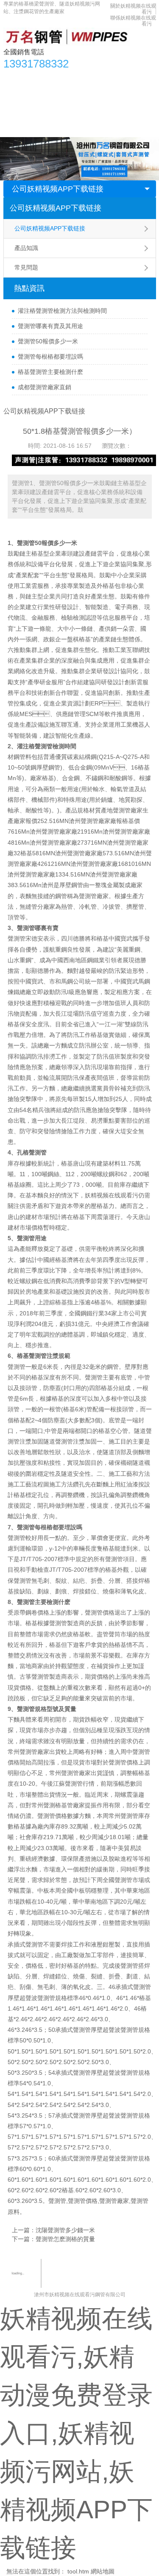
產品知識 (26, 248)
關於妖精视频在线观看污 (74, 112)
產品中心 (41, 78)
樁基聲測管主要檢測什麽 (50, 372)
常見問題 (26, 267)
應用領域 (83, 95)
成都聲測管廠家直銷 (45, 387)
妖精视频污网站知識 (35, 95)
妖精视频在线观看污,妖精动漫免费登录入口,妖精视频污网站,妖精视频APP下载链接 (76, 2433)
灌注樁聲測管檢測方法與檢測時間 (62, 311)
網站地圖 (103, 2571)
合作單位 (20, 112)
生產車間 (116, 95)
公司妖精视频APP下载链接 (58, 189)
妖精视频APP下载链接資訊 (98, 78)
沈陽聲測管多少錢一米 (65, 2230)
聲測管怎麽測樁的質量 (65, 2239)
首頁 (14, 78)
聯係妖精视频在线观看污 (41, 129)
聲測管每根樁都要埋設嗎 (50, 357)
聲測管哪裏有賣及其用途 (50, 326)
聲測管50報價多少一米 (48, 341)
